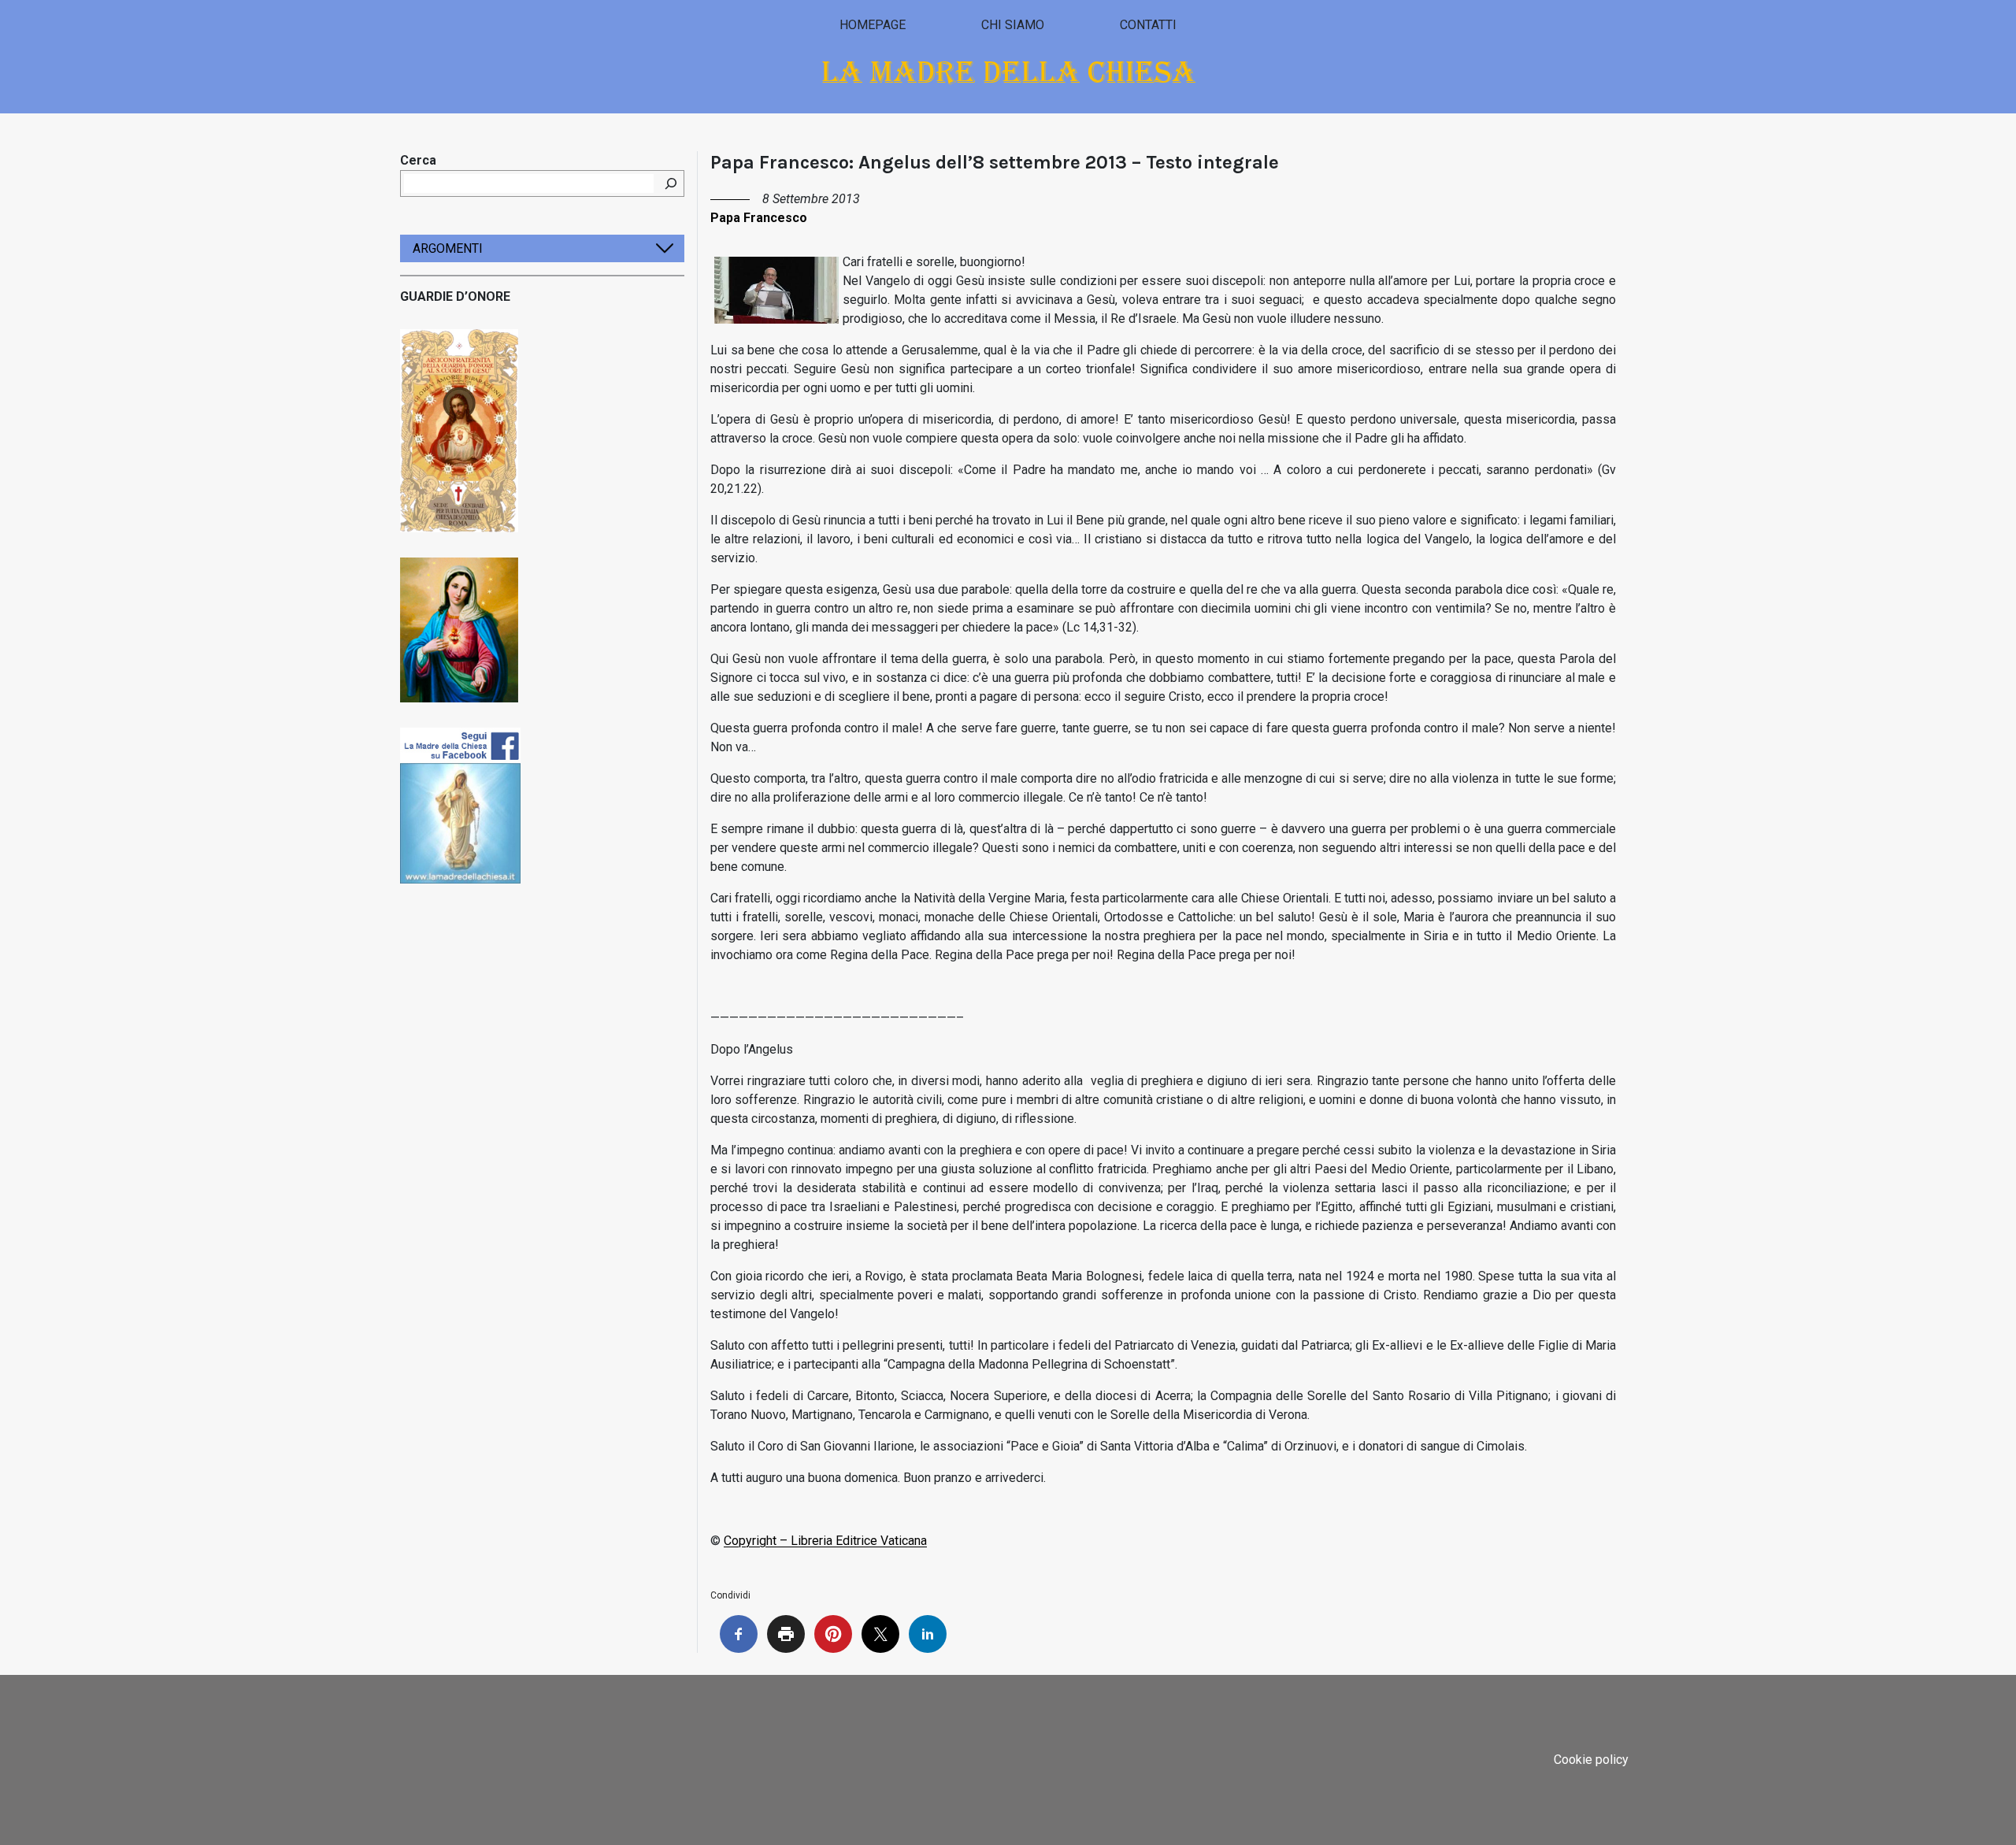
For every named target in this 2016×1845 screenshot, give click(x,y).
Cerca (418, 160)
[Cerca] (671, 183)
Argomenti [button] (448, 248)
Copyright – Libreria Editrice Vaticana (825, 1541)
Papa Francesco (759, 218)
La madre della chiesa (1008, 72)
